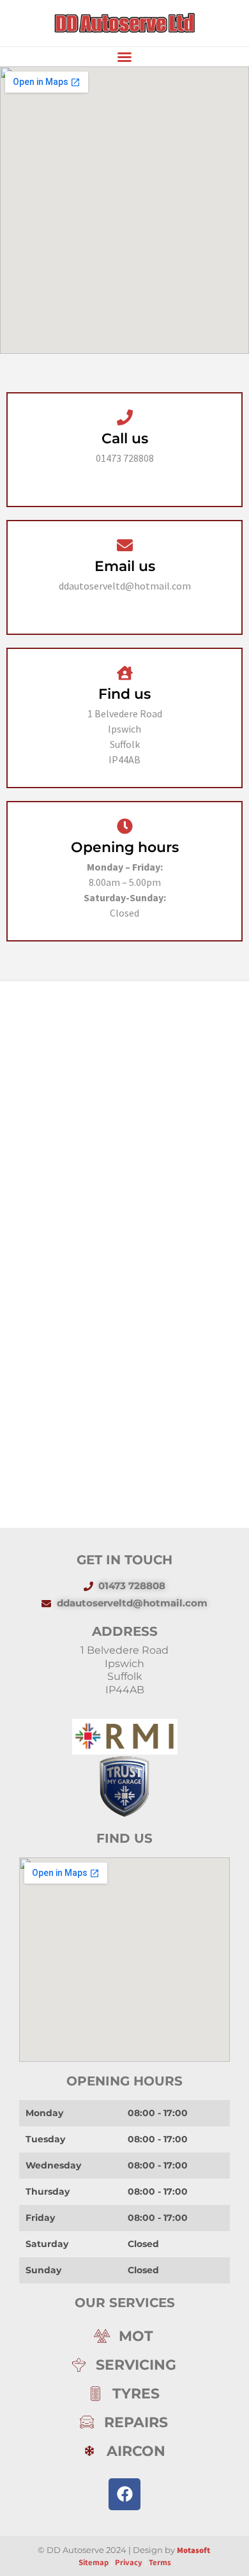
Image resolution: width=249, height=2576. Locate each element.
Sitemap (94, 2562)
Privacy (130, 2562)
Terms (160, 2562)
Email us (125, 566)
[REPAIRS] (124, 2422)
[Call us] (125, 417)
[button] (124, 57)
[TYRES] (124, 2394)
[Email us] (125, 545)
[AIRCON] (124, 2451)
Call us (125, 438)
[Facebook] (124, 2494)
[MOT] (124, 2336)
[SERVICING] (124, 2365)
